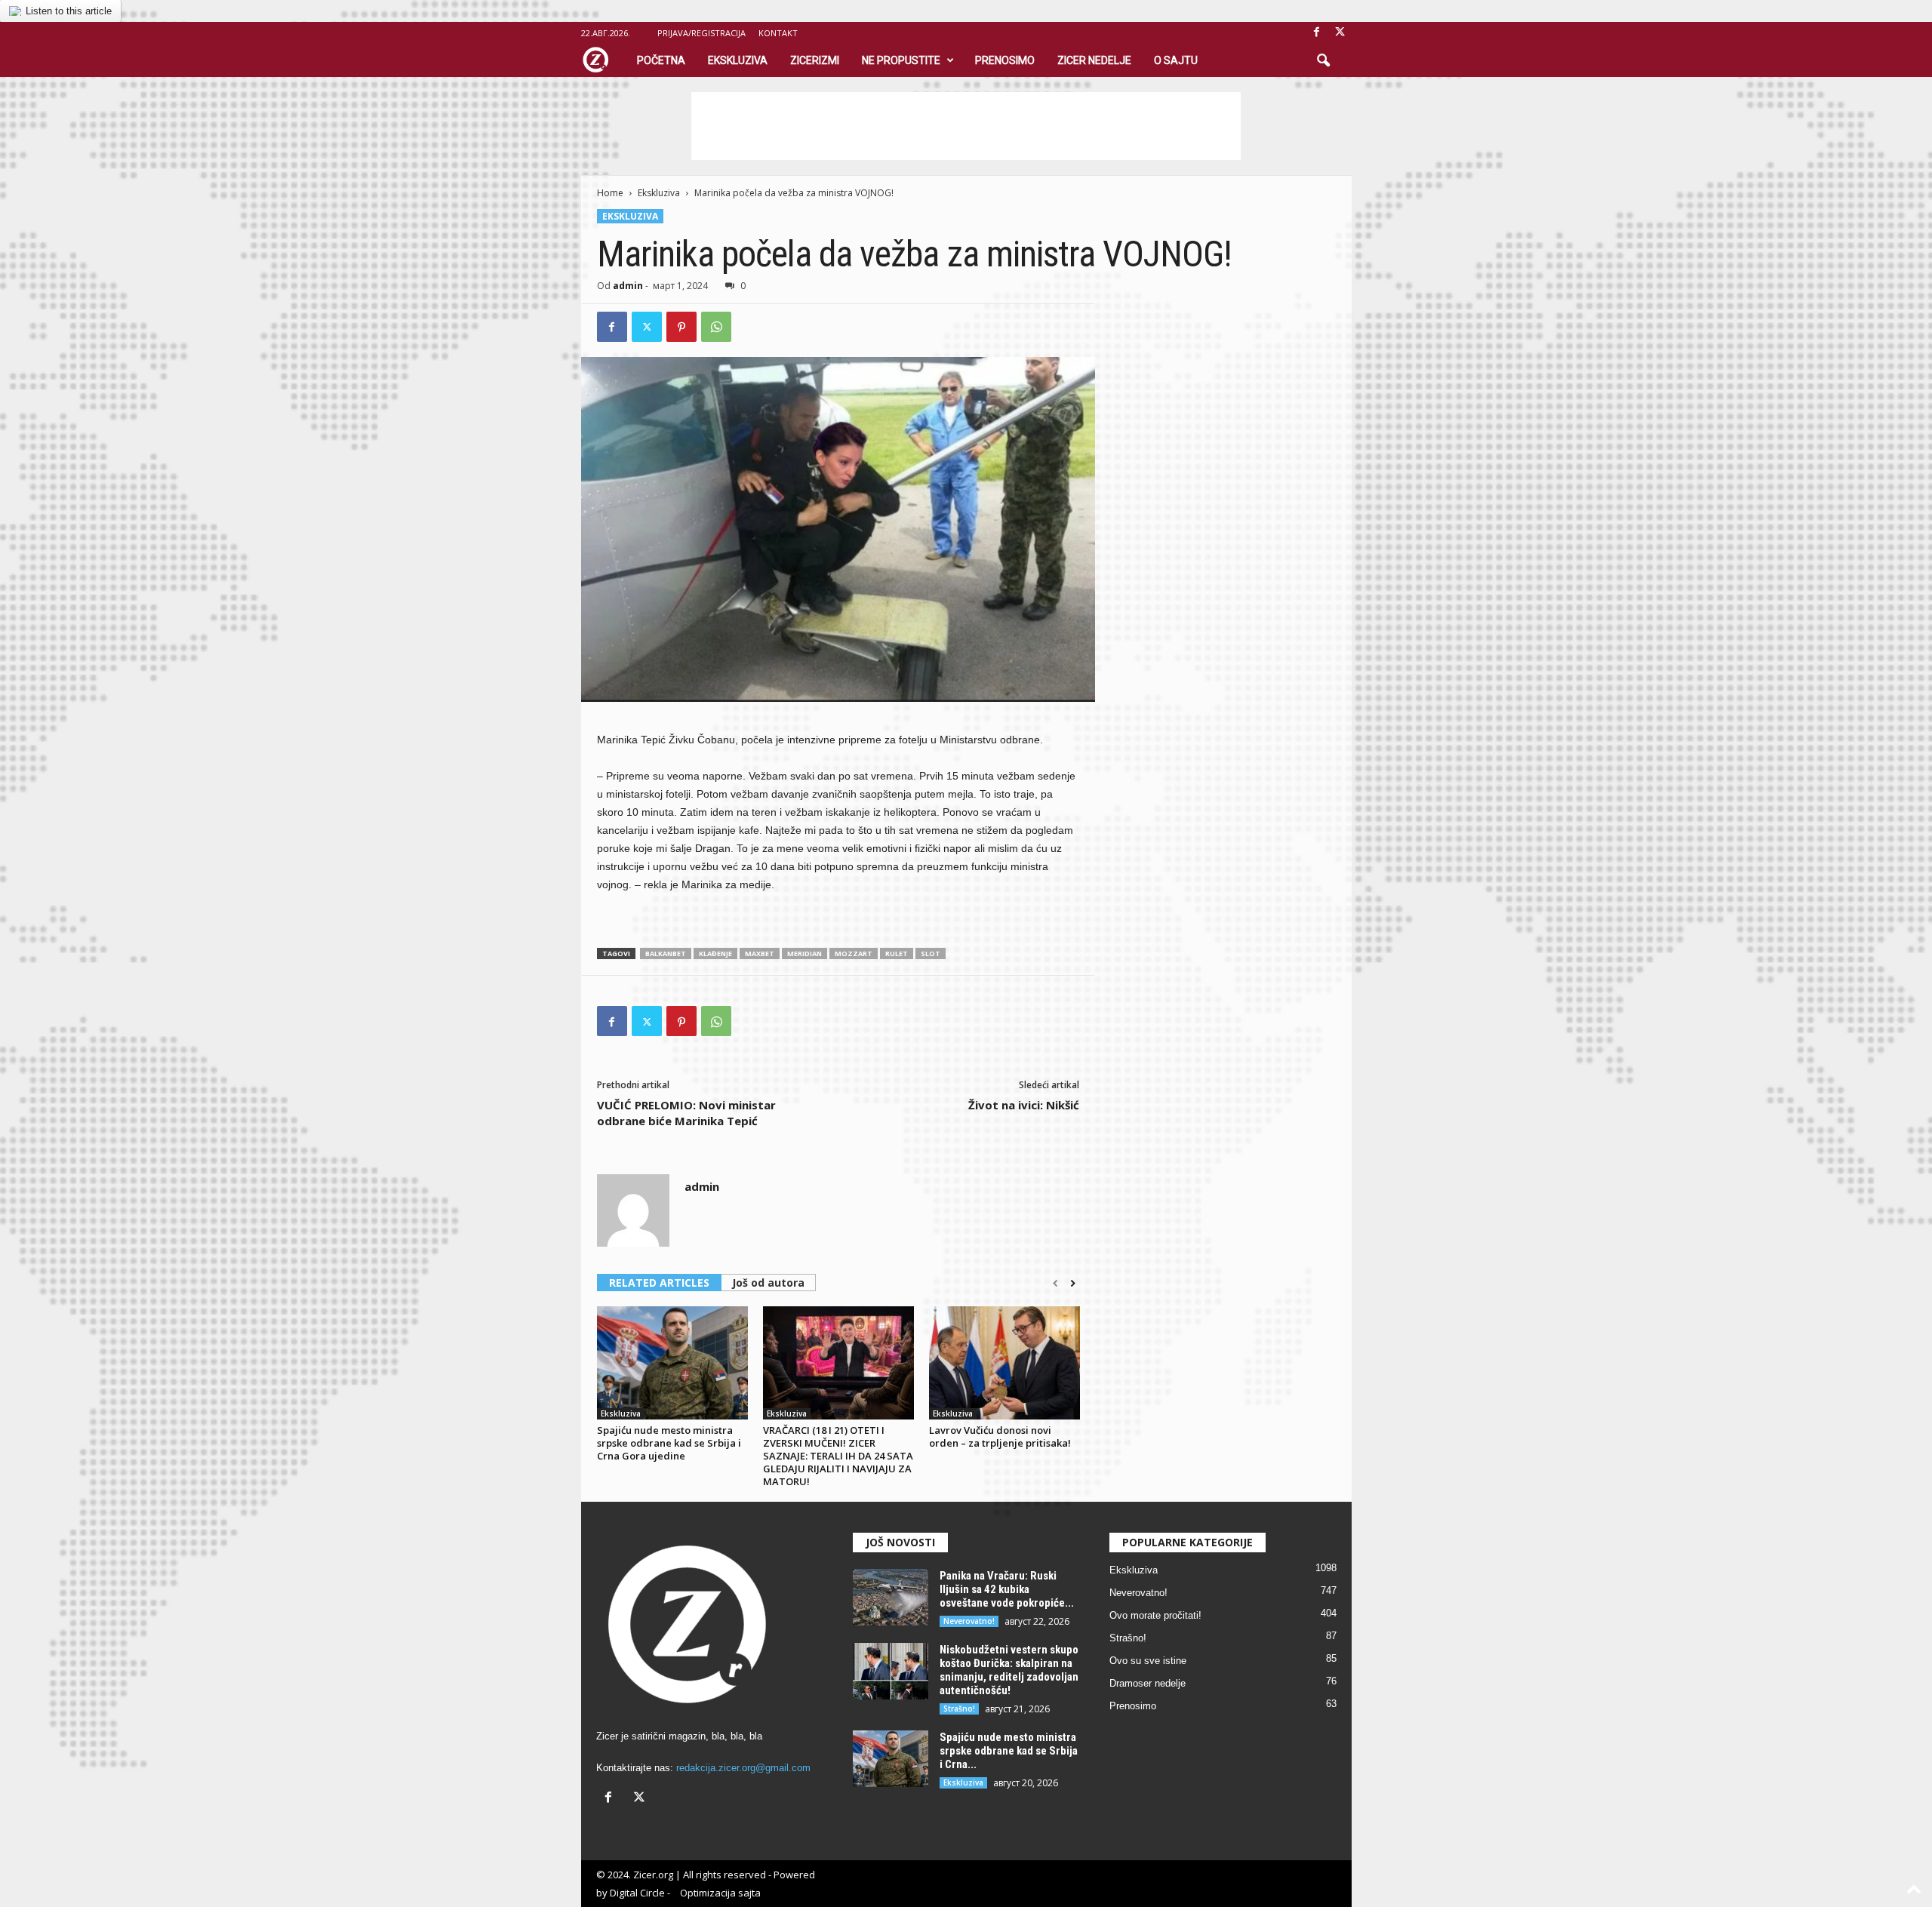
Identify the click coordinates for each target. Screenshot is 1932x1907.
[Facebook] (1317, 33)
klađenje (715, 953)
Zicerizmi (815, 60)
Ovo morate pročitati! (1155, 1615)
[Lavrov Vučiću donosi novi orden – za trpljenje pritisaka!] (1004, 1363)
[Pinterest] (681, 327)
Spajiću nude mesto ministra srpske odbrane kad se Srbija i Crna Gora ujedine (669, 1443)
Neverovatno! (969, 1621)
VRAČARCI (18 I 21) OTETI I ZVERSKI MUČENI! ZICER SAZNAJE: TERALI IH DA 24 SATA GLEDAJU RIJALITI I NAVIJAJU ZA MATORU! (838, 1456)
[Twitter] (647, 327)
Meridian (804, 953)
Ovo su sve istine (1148, 1661)
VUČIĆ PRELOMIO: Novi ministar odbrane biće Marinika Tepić (686, 1113)
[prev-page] (1055, 1284)
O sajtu (1176, 60)
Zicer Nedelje (1094, 60)
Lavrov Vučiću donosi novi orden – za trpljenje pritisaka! (1000, 1436)
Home (610, 193)
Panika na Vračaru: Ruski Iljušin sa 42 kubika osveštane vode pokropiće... (1007, 1589)
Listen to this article (69, 11)
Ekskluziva (738, 60)
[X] (1340, 33)
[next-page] (1073, 1284)
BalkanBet (666, 953)
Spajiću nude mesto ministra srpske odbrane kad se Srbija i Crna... (1009, 1751)
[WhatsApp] (716, 327)
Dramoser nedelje (1148, 1683)
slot (931, 953)
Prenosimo (1005, 60)
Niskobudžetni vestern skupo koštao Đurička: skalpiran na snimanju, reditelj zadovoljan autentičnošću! (1009, 1670)
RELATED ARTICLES (659, 1283)
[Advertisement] (966, 126)
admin (628, 286)
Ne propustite (901, 60)
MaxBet (760, 953)
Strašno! (959, 1709)
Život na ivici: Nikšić (1024, 1105)
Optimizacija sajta (720, 1893)
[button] (1323, 61)
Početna (661, 60)
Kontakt (778, 33)
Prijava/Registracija (701, 33)
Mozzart (854, 953)
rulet (897, 953)
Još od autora (768, 1283)
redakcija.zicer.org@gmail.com (743, 1768)
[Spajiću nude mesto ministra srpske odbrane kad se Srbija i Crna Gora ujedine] (672, 1363)
